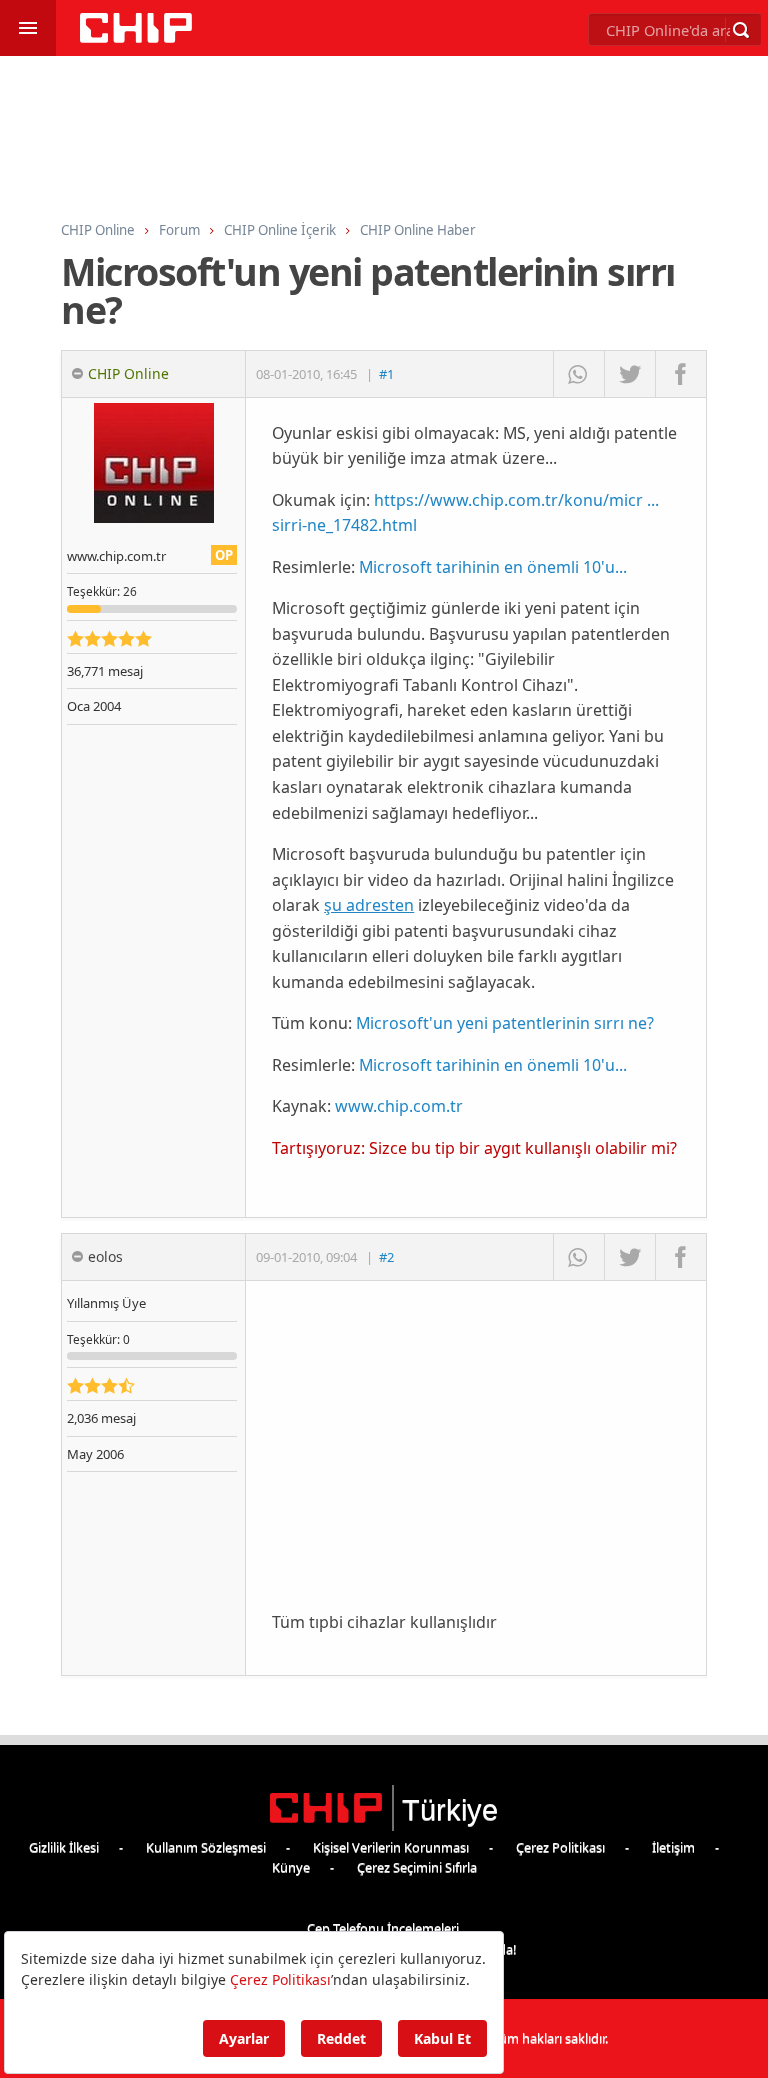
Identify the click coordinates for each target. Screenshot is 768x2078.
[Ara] (741, 30)
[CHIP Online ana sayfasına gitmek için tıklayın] (136, 37)
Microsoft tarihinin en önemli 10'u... (493, 567)
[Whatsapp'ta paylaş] (578, 374)
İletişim (673, 1847)
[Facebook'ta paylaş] (680, 374)
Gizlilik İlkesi (64, 1847)
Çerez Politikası (560, 1847)
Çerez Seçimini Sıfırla (417, 1867)
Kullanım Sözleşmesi (206, 1847)
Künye (291, 1867)
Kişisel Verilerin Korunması (391, 1847)
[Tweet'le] (629, 374)
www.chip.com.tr (399, 1106)
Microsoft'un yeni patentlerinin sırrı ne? (505, 1023)
